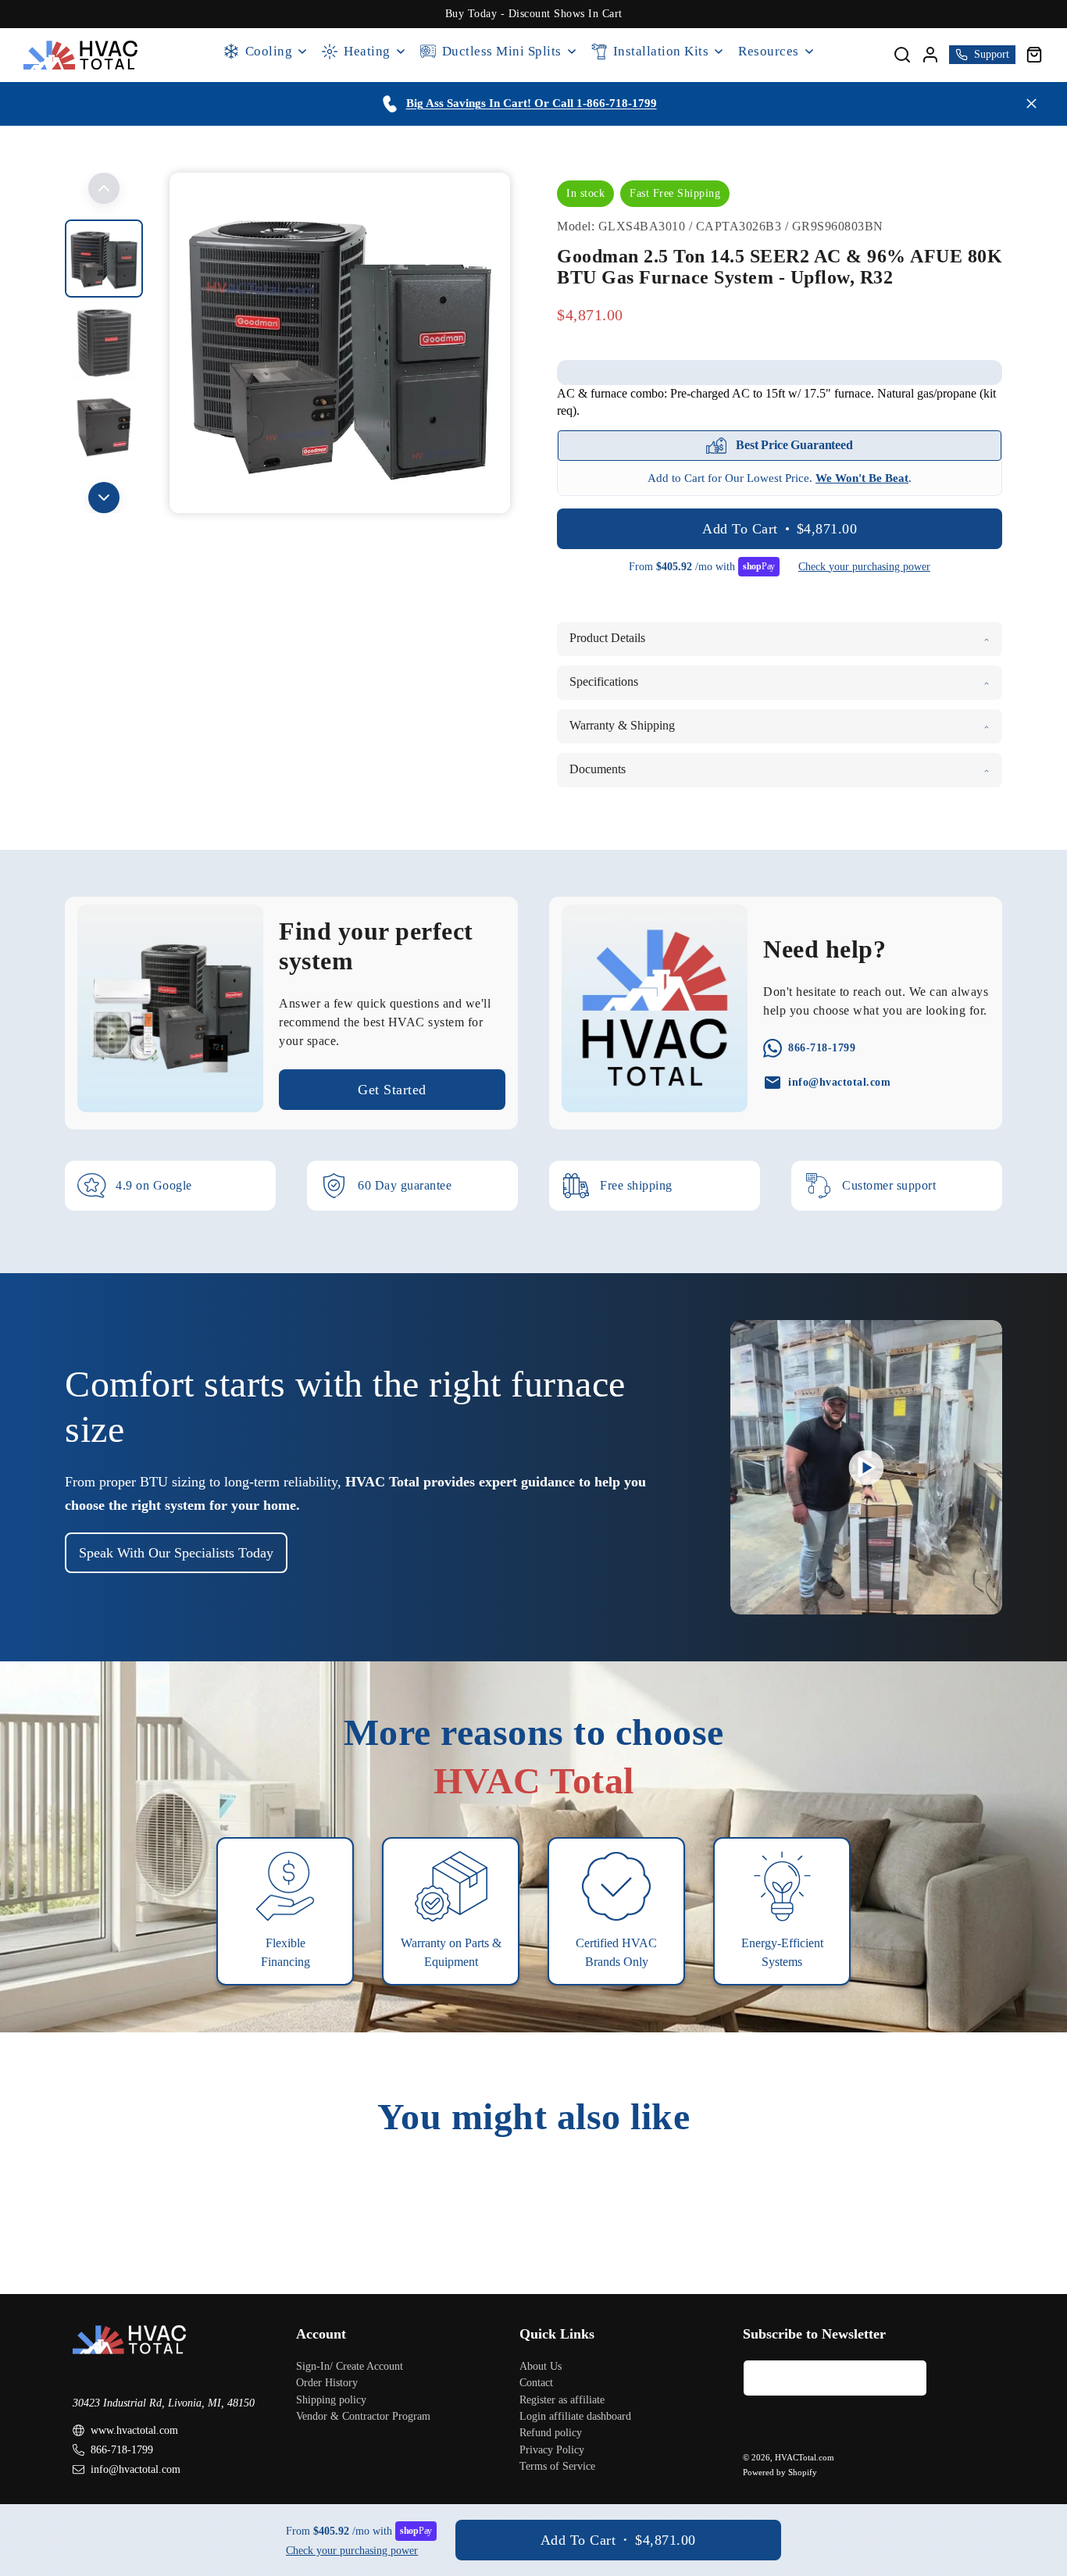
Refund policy (551, 2433)
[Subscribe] (909, 2377)
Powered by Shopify (780, 2471)
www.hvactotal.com (134, 2430)
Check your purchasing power (864, 567)
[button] (1034, 55)
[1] (104, 343)
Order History (327, 2383)
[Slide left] (104, 188)
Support (992, 54)
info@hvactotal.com (136, 2469)
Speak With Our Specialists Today (176, 1553)
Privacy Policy (552, 2449)
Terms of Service (557, 2466)
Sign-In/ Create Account (350, 2365)
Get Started (392, 1090)
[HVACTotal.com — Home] (81, 55)
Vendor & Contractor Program (363, 2415)
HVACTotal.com (805, 2457)
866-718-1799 (122, 2450)
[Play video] (867, 1467)
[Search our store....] (902, 55)
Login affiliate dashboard (575, 2415)
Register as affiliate (562, 2399)
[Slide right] (104, 498)
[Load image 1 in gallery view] (104, 259)
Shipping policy (331, 2399)
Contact (536, 2383)
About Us (541, 2365)
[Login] (930, 55)
